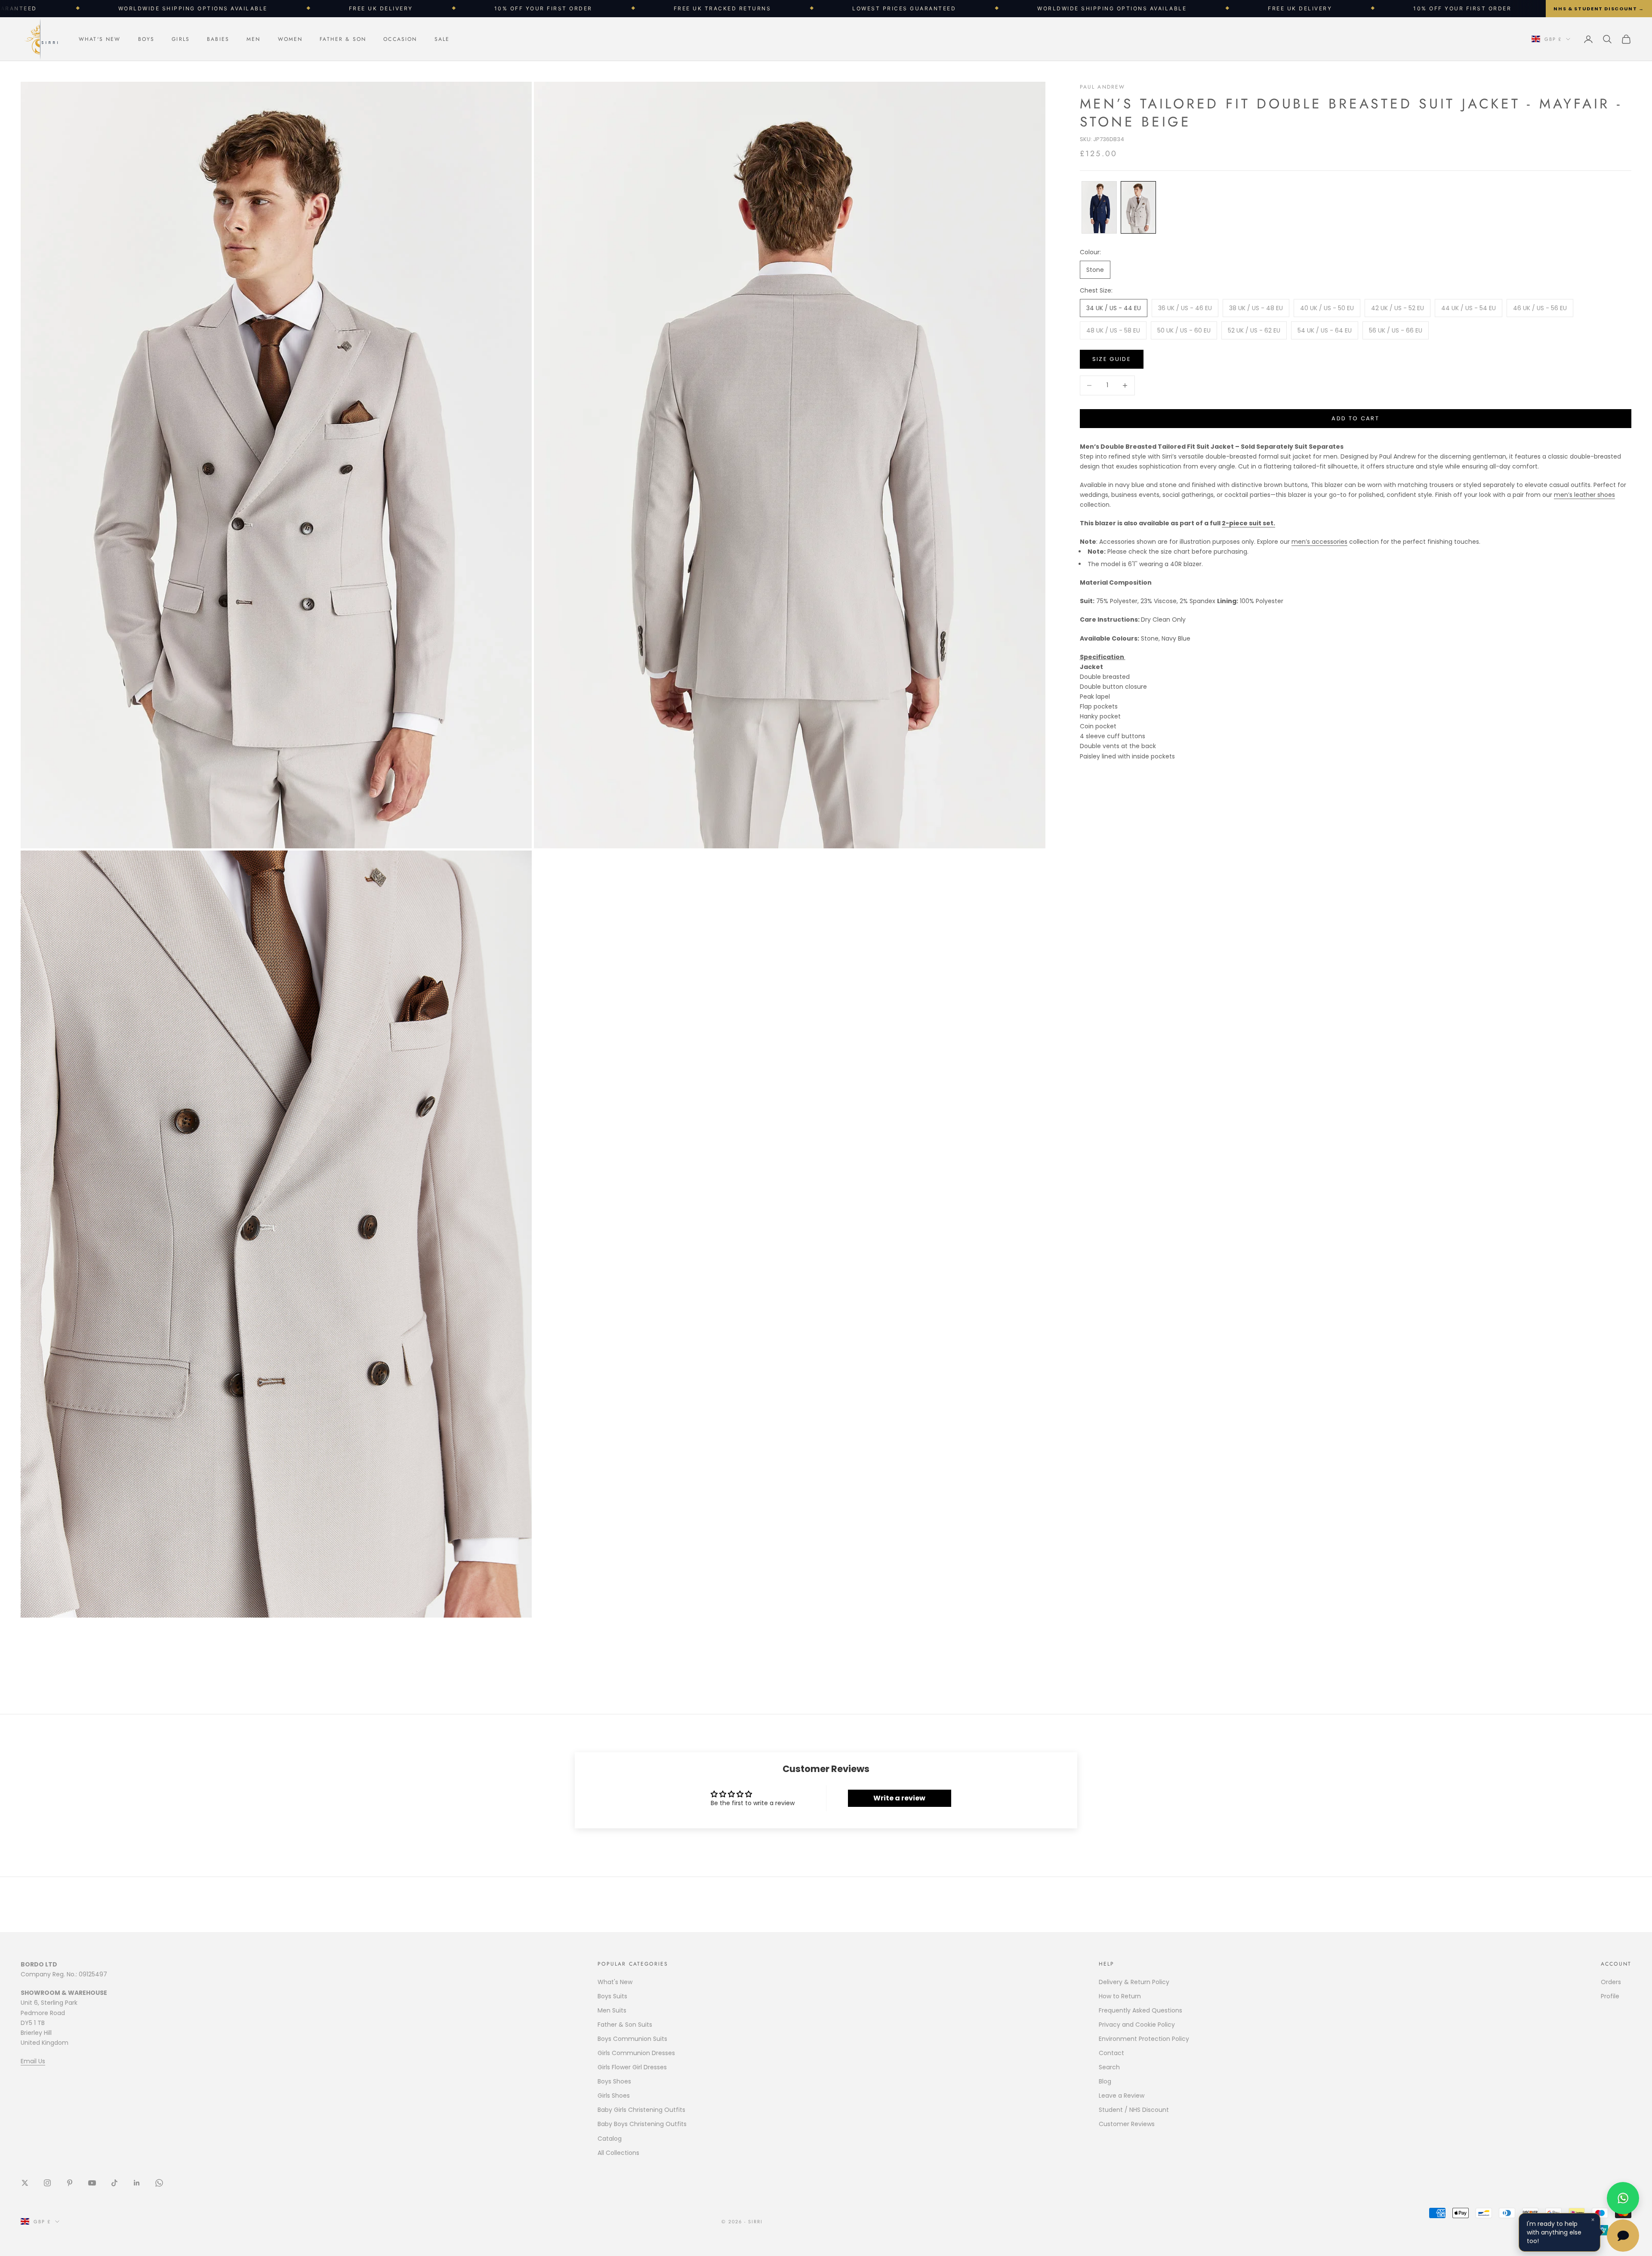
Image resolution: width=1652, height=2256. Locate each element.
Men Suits (612, 2010)
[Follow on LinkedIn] (137, 2183)
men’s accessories (1319, 542)
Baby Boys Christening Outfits (642, 2124)
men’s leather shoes (1584, 495)
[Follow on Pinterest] (70, 2183)
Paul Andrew (1103, 87)
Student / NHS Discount (1134, 2110)
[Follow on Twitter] (25, 2183)
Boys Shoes (614, 2081)
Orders (1611, 1982)
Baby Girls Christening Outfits (641, 2110)
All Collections (618, 2153)
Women (290, 39)
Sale (442, 39)
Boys (146, 39)
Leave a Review (1122, 2096)
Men (253, 39)
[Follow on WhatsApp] (159, 2183)
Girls (181, 39)
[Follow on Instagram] (47, 2183)
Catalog (610, 2139)
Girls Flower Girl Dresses (632, 2067)
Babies (218, 39)
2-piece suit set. (1248, 523)
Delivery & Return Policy (1134, 1982)
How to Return (1120, 1996)
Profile (1610, 1996)
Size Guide (1112, 359)
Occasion (400, 39)
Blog (1105, 2081)
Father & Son (343, 39)
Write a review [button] (899, 1798)
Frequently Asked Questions (1140, 2010)
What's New (100, 39)
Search (1109, 2067)
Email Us (33, 2061)
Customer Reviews (1127, 2124)
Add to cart (1355, 418)
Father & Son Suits (625, 2025)
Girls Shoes (614, 2096)
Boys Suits (612, 1996)
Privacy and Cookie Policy (1137, 2025)
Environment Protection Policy (1144, 2039)
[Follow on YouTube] (92, 2183)
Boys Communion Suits (632, 2039)
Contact (1111, 2053)
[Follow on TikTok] (114, 2183)
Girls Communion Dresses (636, 2053)
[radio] (1098, 207)
